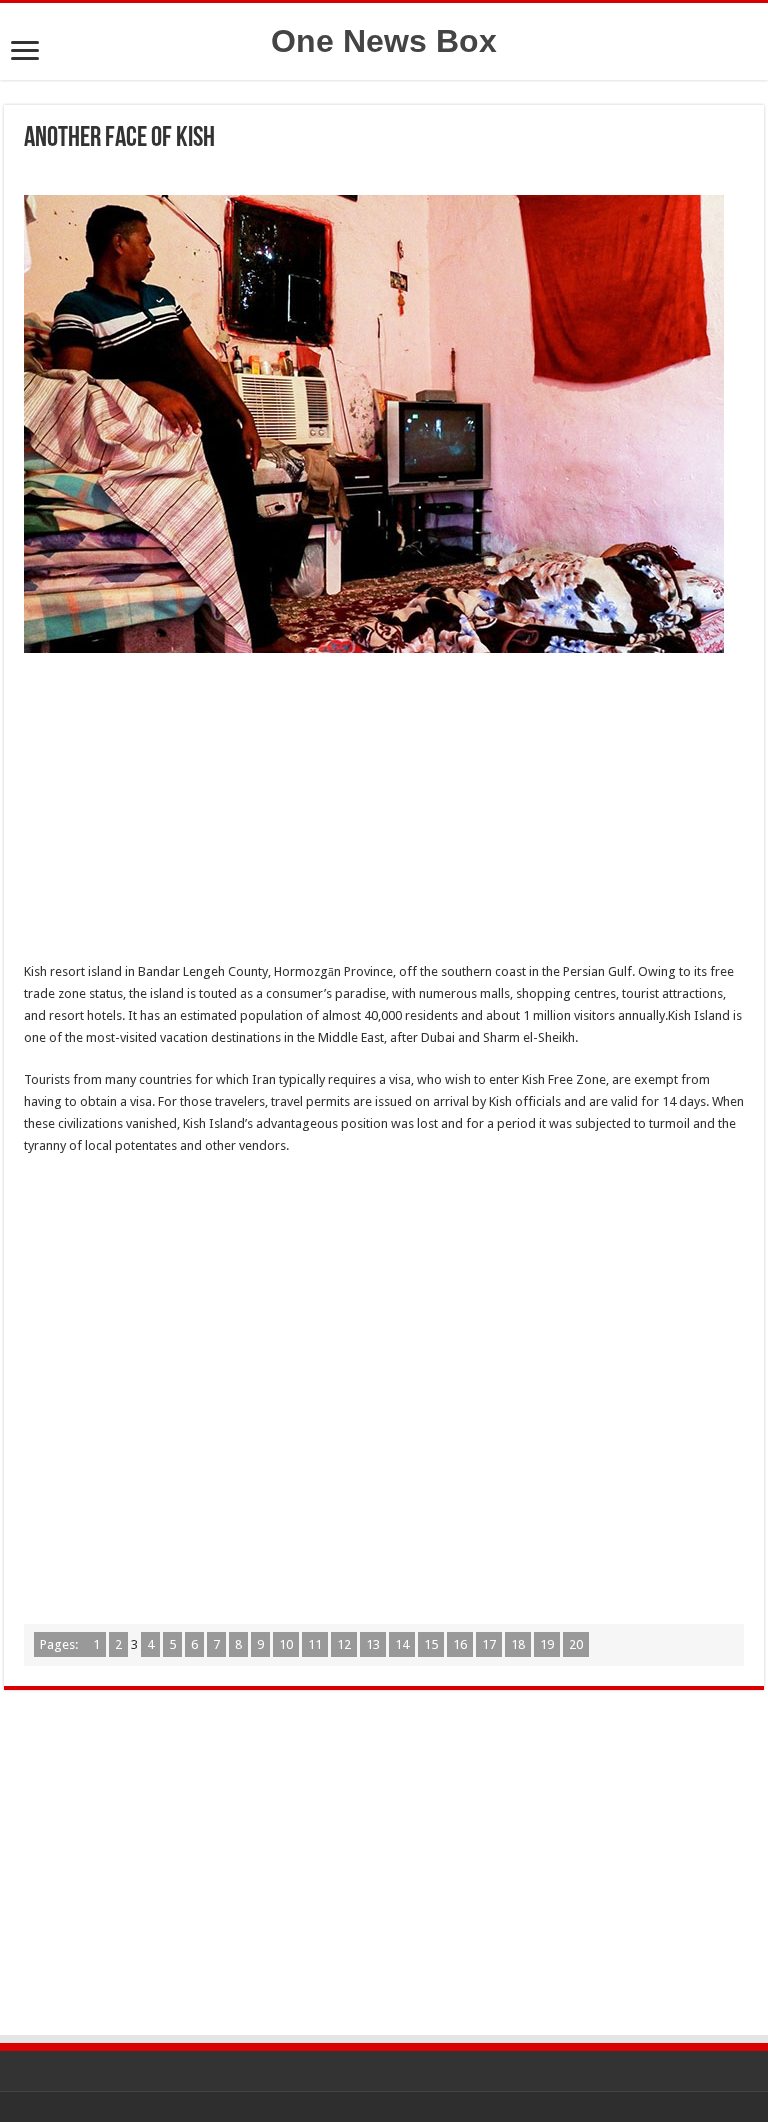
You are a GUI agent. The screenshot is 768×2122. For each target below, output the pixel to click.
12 (344, 1644)
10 (286, 1644)
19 (547, 1644)
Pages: (60, 1644)
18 (518, 1644)
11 (315, 1644)
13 (373, 1644)
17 (489, 1644)
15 (431, 1644)
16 (460, 1644)
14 (402, 1644)
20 (576, 1644)
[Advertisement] (384, 813)
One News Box (384, 41)
